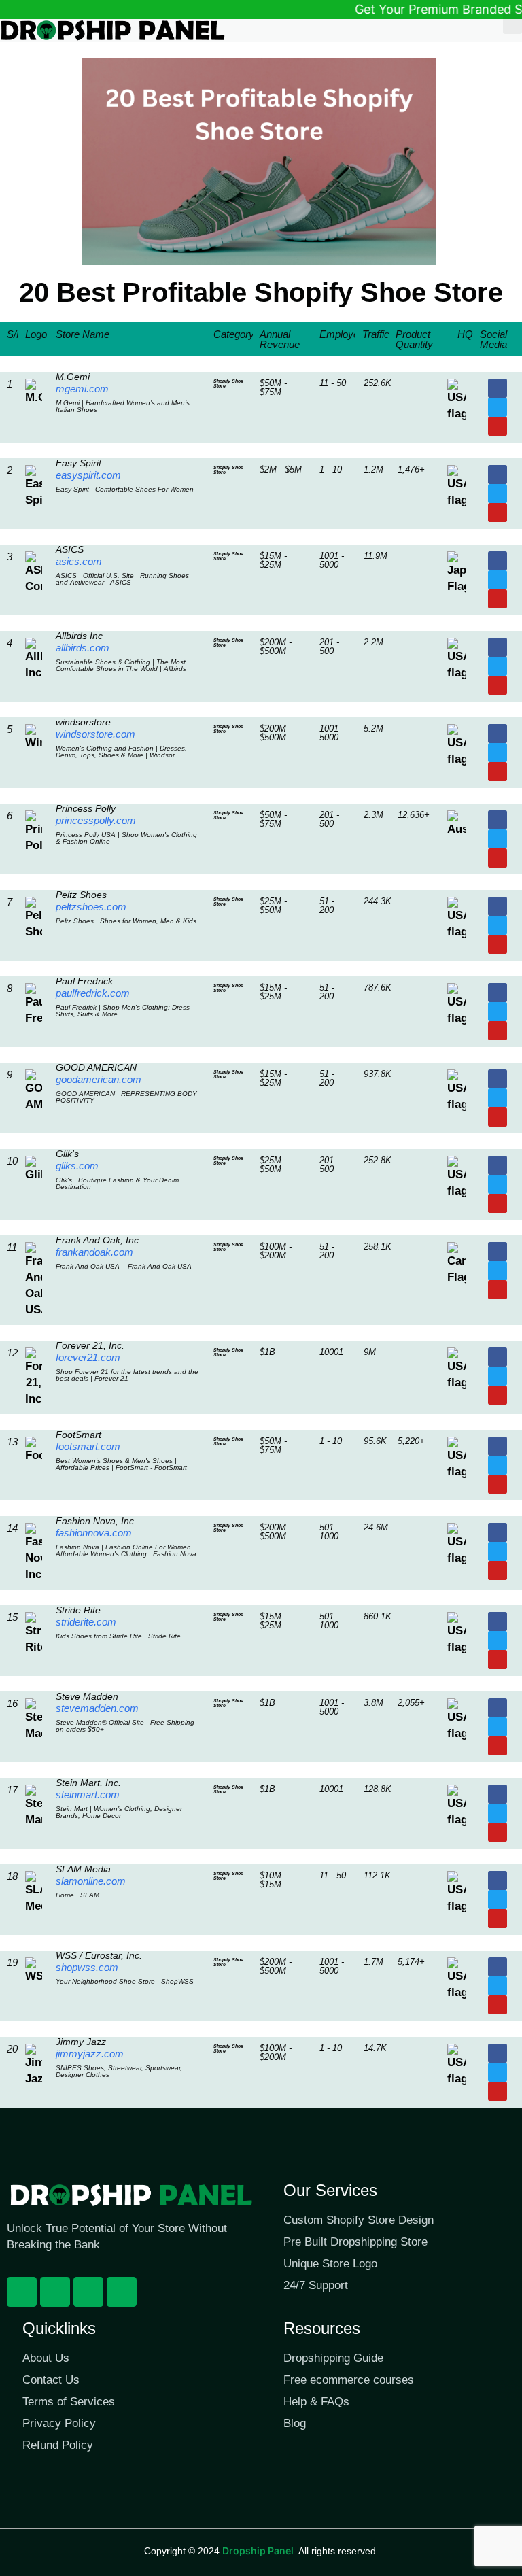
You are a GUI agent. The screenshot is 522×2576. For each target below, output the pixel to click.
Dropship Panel (258, 2551)
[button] (512, 23)
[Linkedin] (122, 2292)
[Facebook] (22, 2292)
